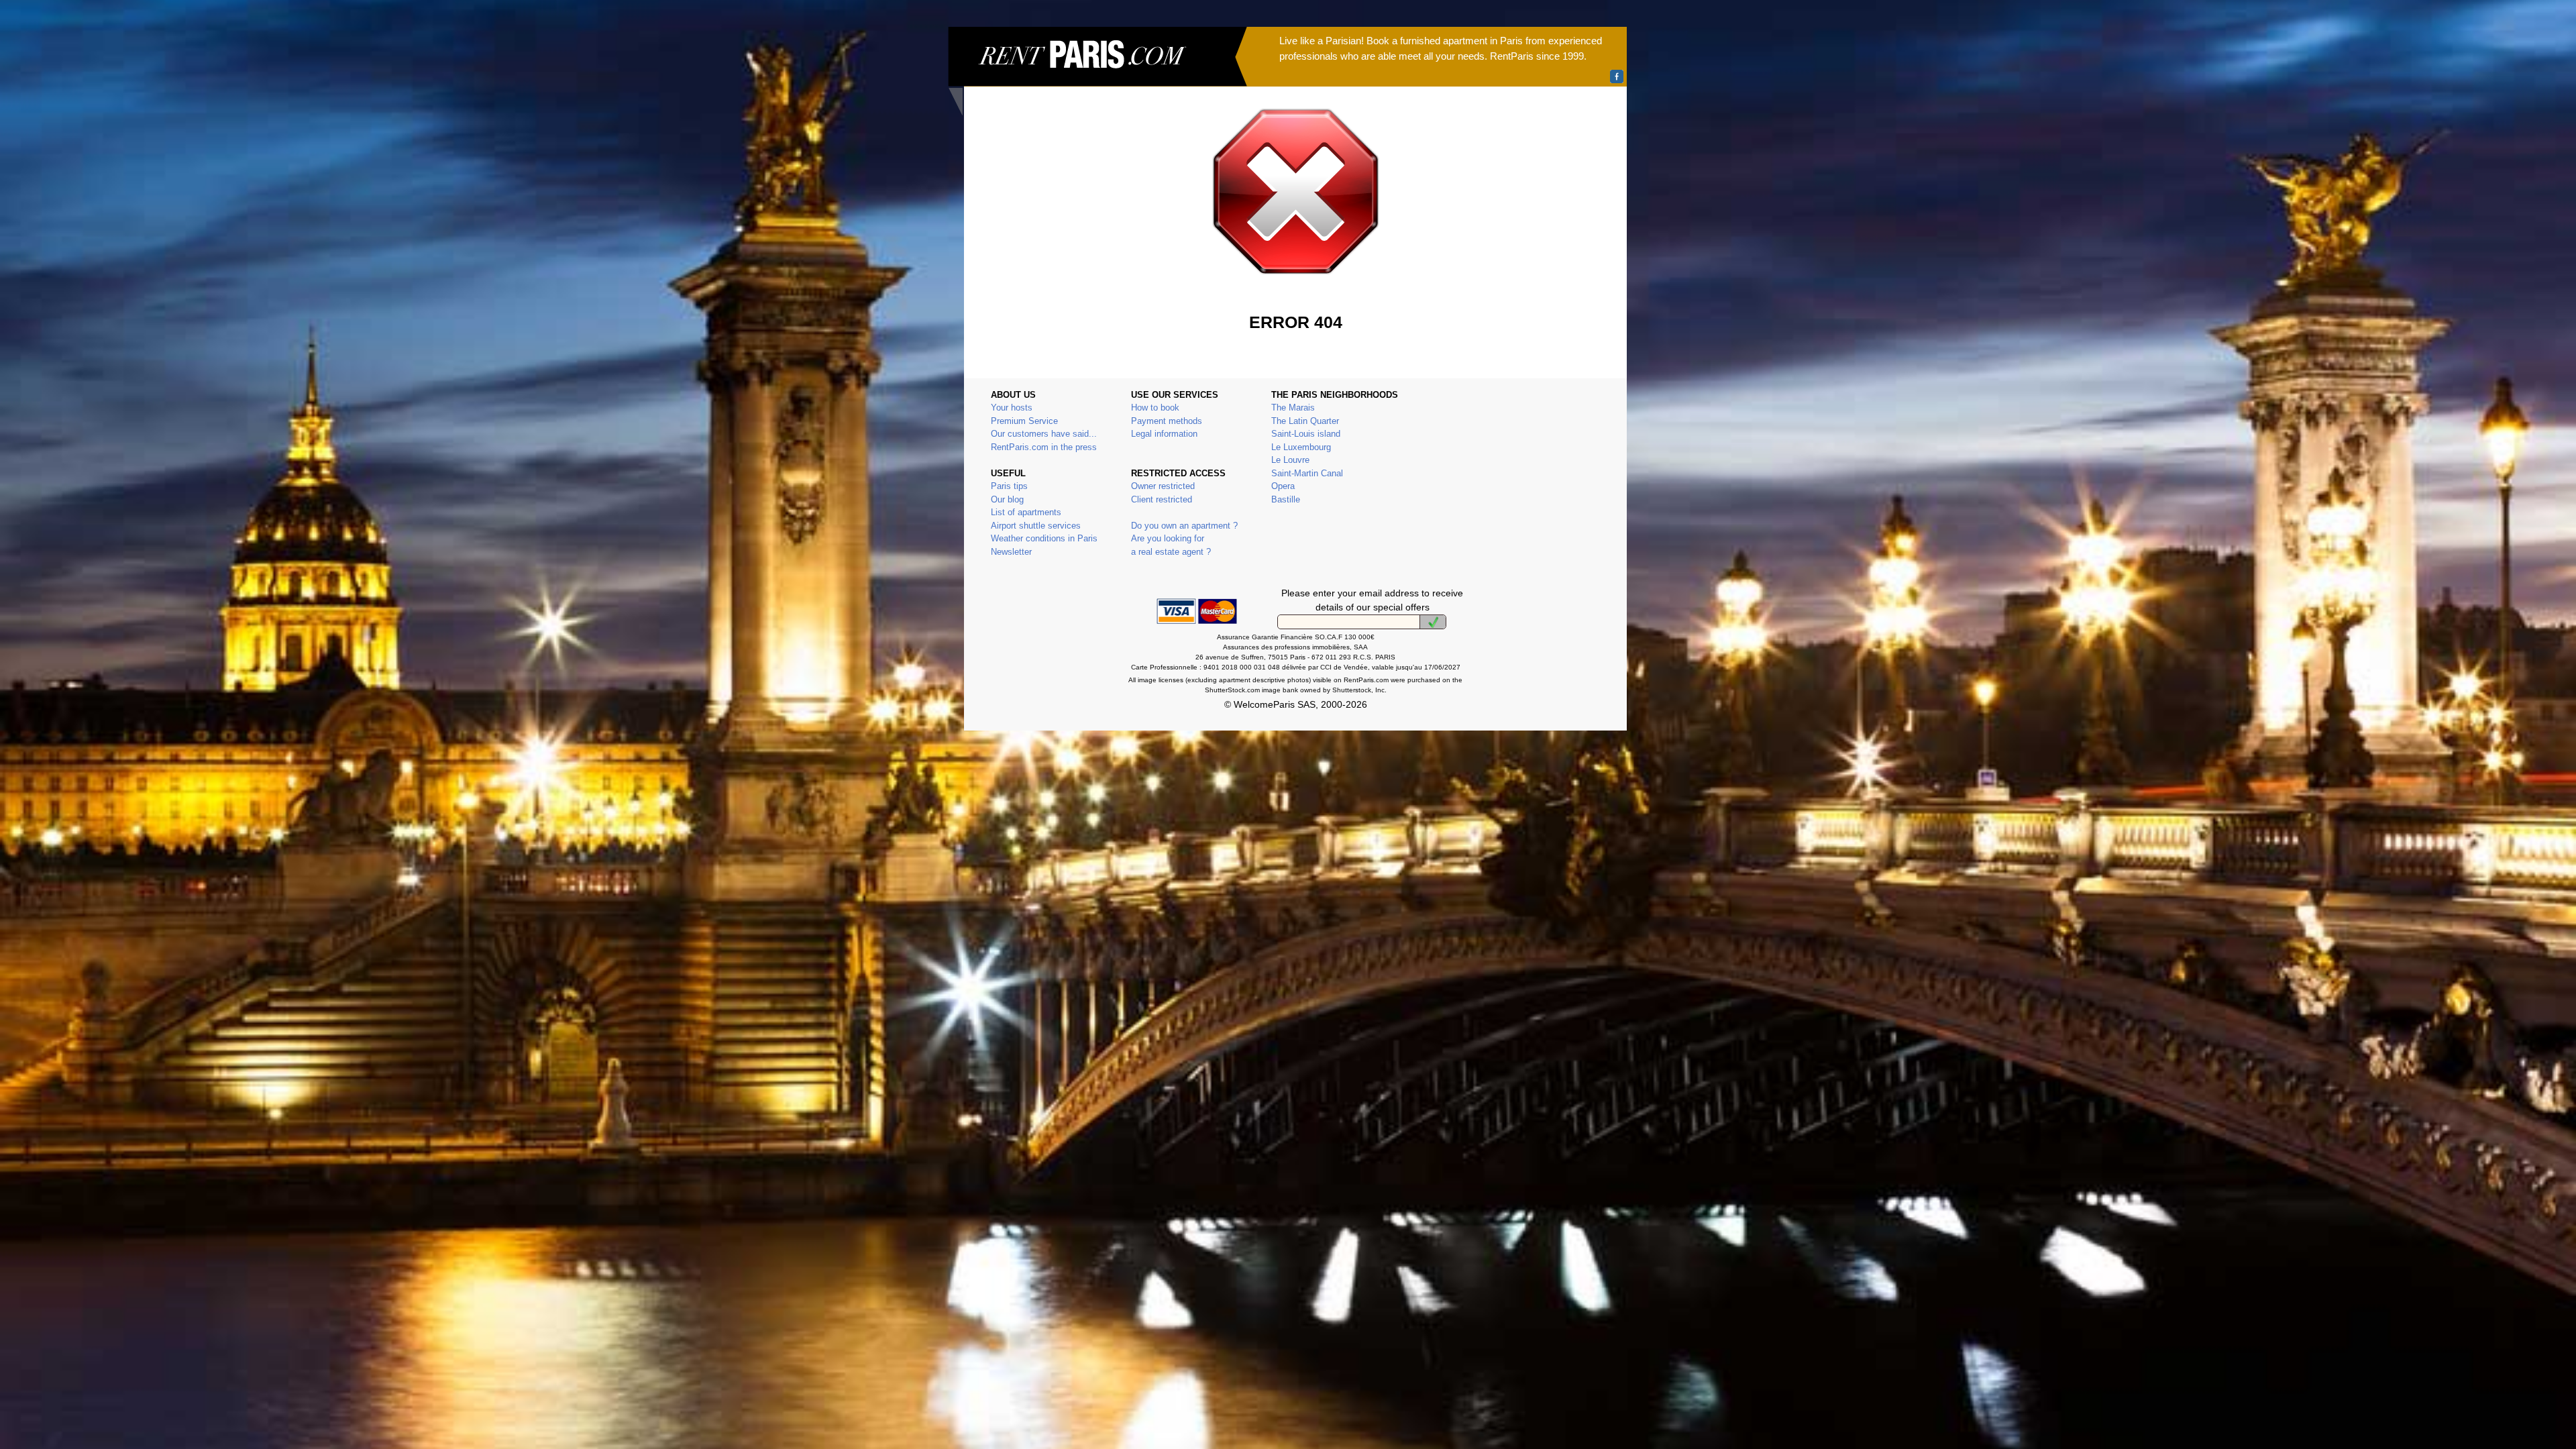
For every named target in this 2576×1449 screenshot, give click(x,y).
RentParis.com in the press (1044, 447)
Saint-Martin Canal (1307, 473)
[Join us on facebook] (1617, 76)
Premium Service (1024, 421)
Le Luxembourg (1301, 447)
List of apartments (1026, 512)
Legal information (1164, 434)
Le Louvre (1290, 460)
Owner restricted (1163, 486)
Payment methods (1167, 421)
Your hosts (1012, 408)
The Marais (1293, 408)
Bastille (1286, 499)
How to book (1155, 408)
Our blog (1007, 499)
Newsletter (1011, 552)
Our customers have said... (1044, 434)
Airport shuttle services (1036, 526)
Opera (1283, 486)
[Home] (1097, 71)
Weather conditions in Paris (1044, 538)
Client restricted (1162, 499)
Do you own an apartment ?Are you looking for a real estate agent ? (1184, 539)
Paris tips (1009, 486)
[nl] (1433, 622)
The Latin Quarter (1305, 421)
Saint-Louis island (1306, 434)
